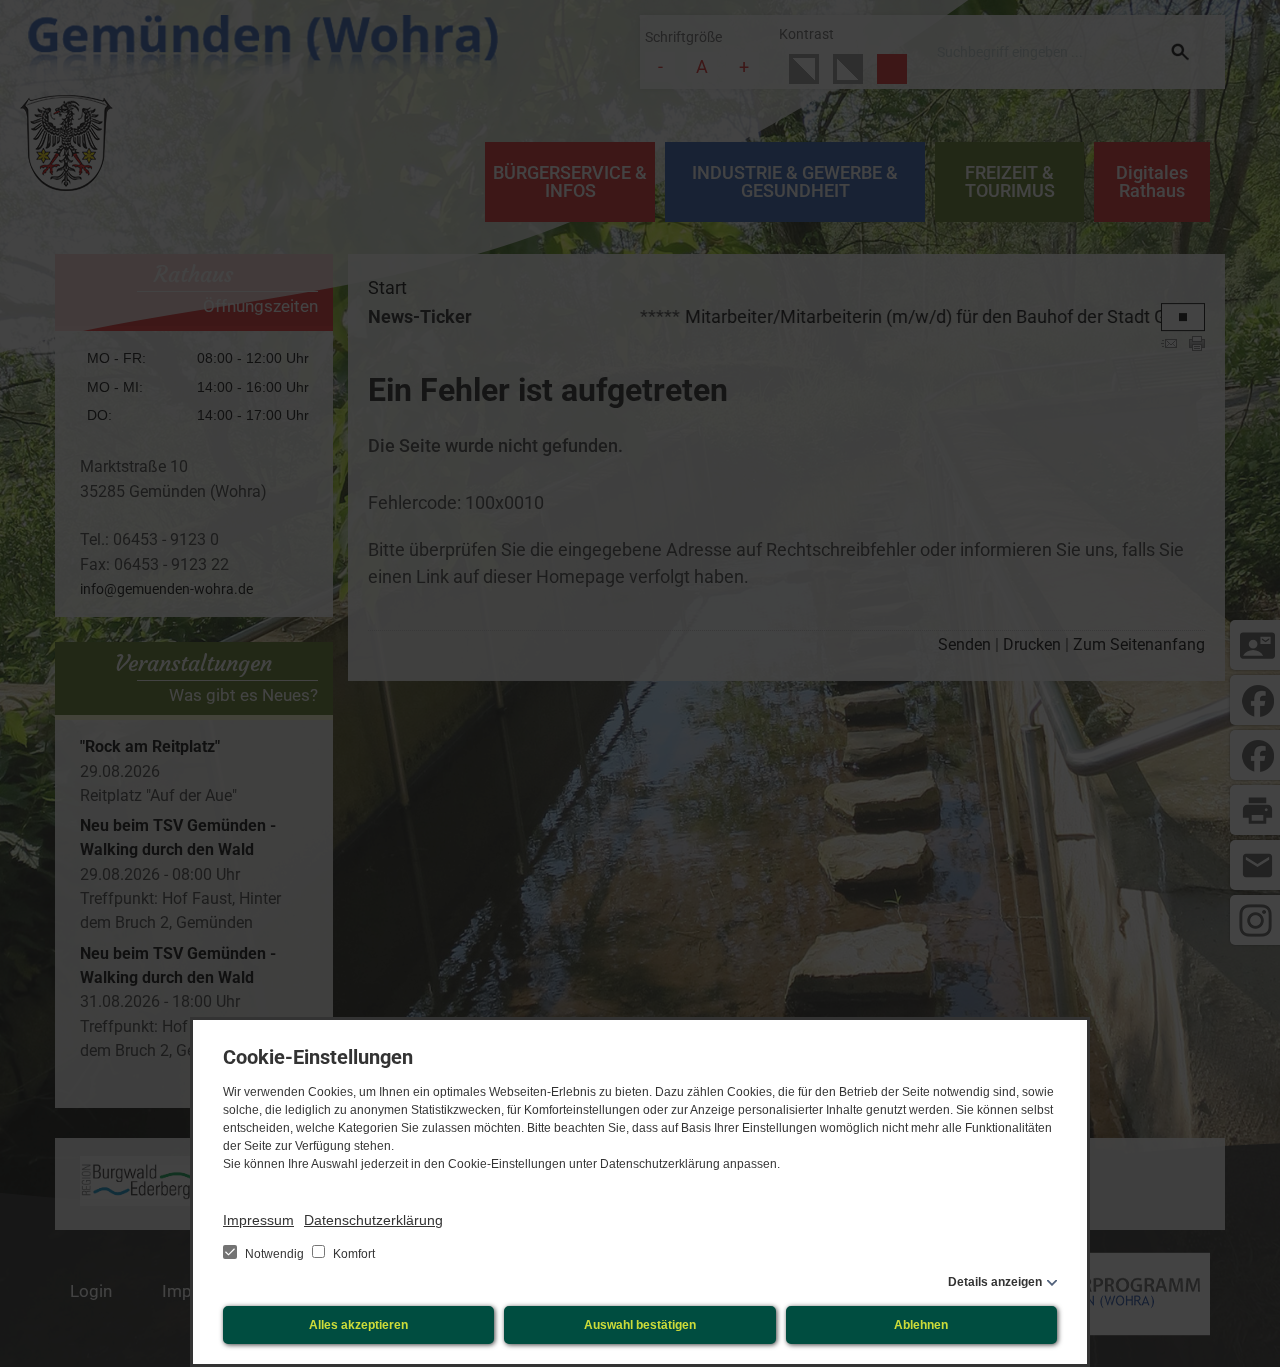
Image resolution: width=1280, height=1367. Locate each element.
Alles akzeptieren (358, 1325)
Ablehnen (921, 1325)
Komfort (352, 1254)
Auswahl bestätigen (640, 1325)
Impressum (258, 1220)
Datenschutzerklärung (373, 1220)
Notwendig (274, 1254)
